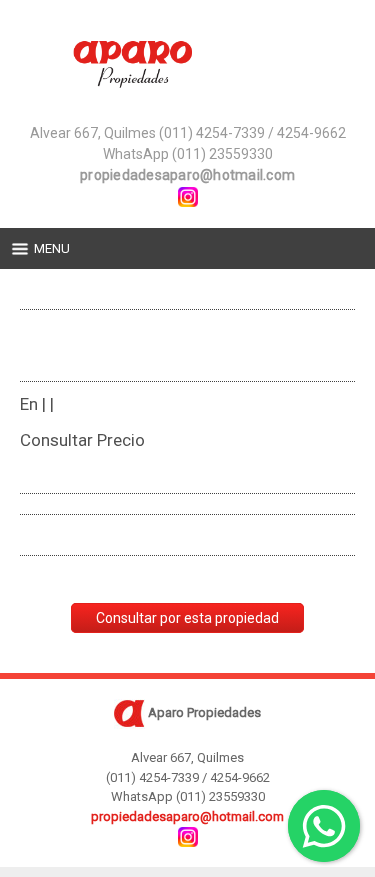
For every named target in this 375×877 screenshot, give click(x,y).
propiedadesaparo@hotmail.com (187, 175)
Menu (52, 248)
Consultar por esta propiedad (187, 618)
